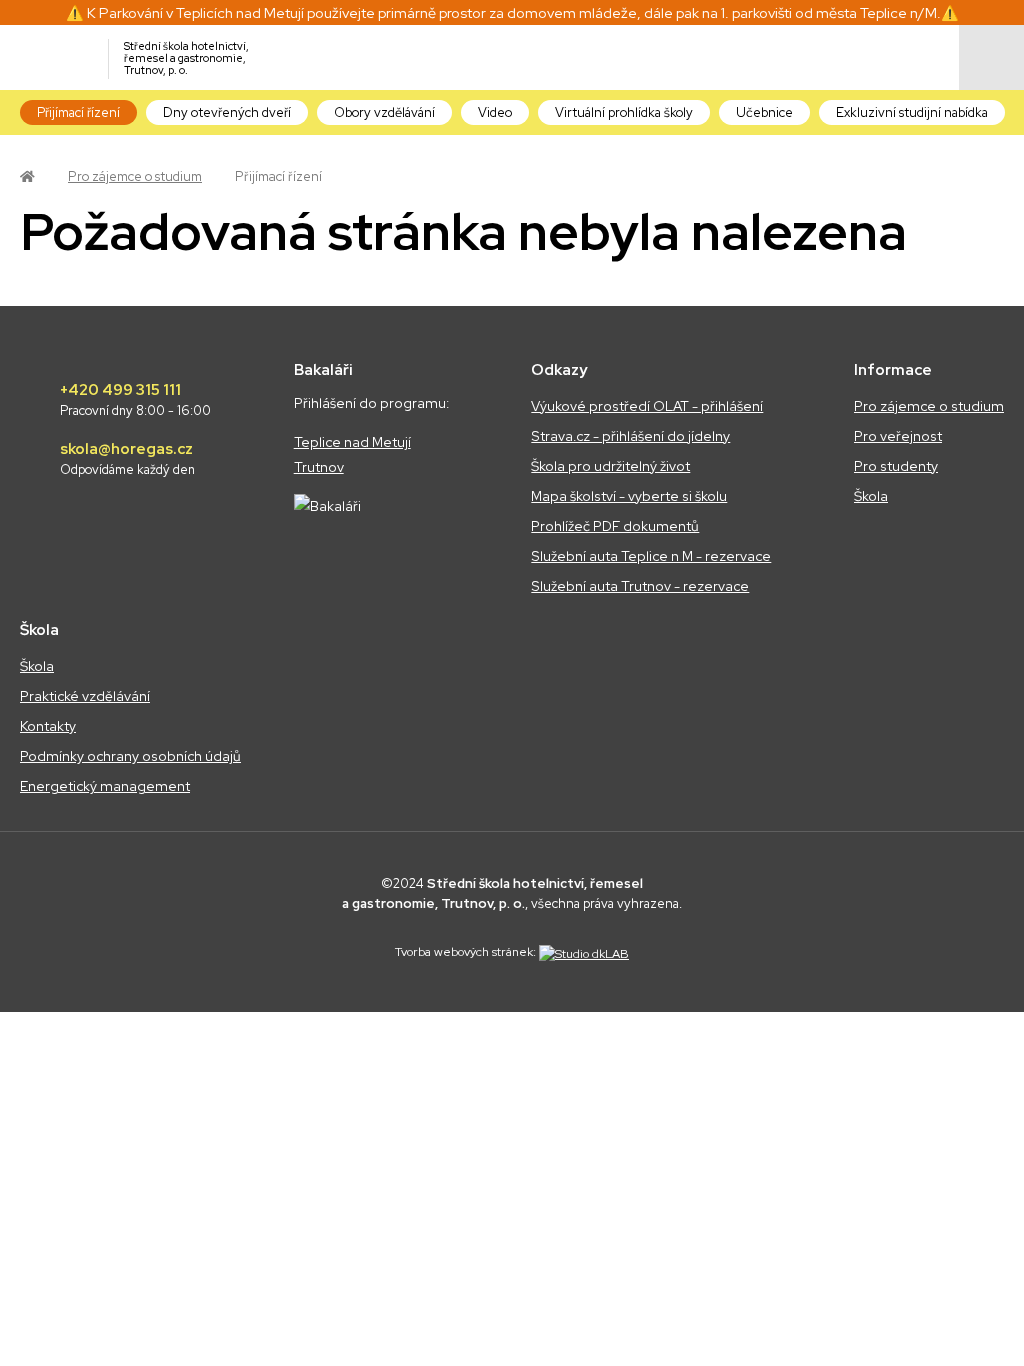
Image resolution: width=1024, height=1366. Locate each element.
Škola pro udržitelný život (610, 466)
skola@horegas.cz (127, 459)
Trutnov (319, 467)
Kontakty (48, 726)
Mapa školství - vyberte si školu (629, 496)
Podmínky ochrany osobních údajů (130, 756)
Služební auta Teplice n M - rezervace (651, 556)
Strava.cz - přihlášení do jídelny (630, 436)
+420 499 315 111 (135, 400)
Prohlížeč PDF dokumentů (615, 526)
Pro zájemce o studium (135, 176)
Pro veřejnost (898, 436)
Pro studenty (896, 466)
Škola (871, 496)
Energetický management (105, 786)
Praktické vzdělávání (85, 696)
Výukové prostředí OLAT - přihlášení (647, 406)
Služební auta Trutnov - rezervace (640, 586)
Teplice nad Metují (352, 442)
